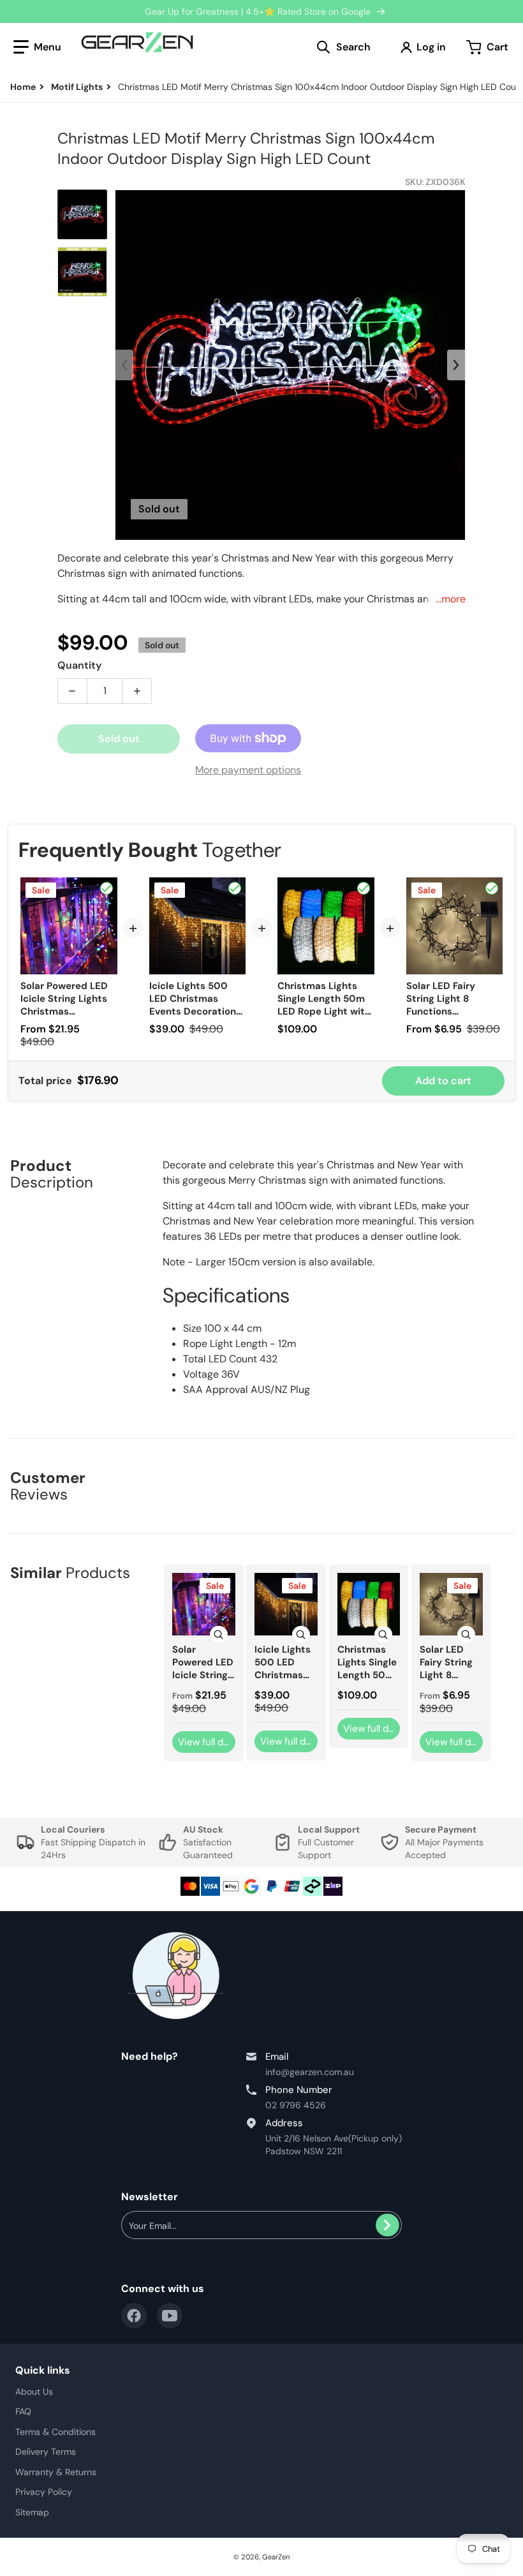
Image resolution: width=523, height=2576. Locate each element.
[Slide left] (124, 365)
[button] (37, 47)
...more (451, 599)
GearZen (276, 2557)
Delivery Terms (46, 2452)
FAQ (23, 2411)
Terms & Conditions (55, 2432)
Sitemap (32, 2512)
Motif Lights (77, 87)
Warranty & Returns (56, 2472)
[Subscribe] (387, 2225)
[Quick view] (219, 1635)
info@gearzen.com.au (310, 2072)
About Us (34, 2392)
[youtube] (170, 2316)
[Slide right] (456, 365)
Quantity (79, 665)
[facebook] (134, 2316)
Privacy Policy (44, 2492)
